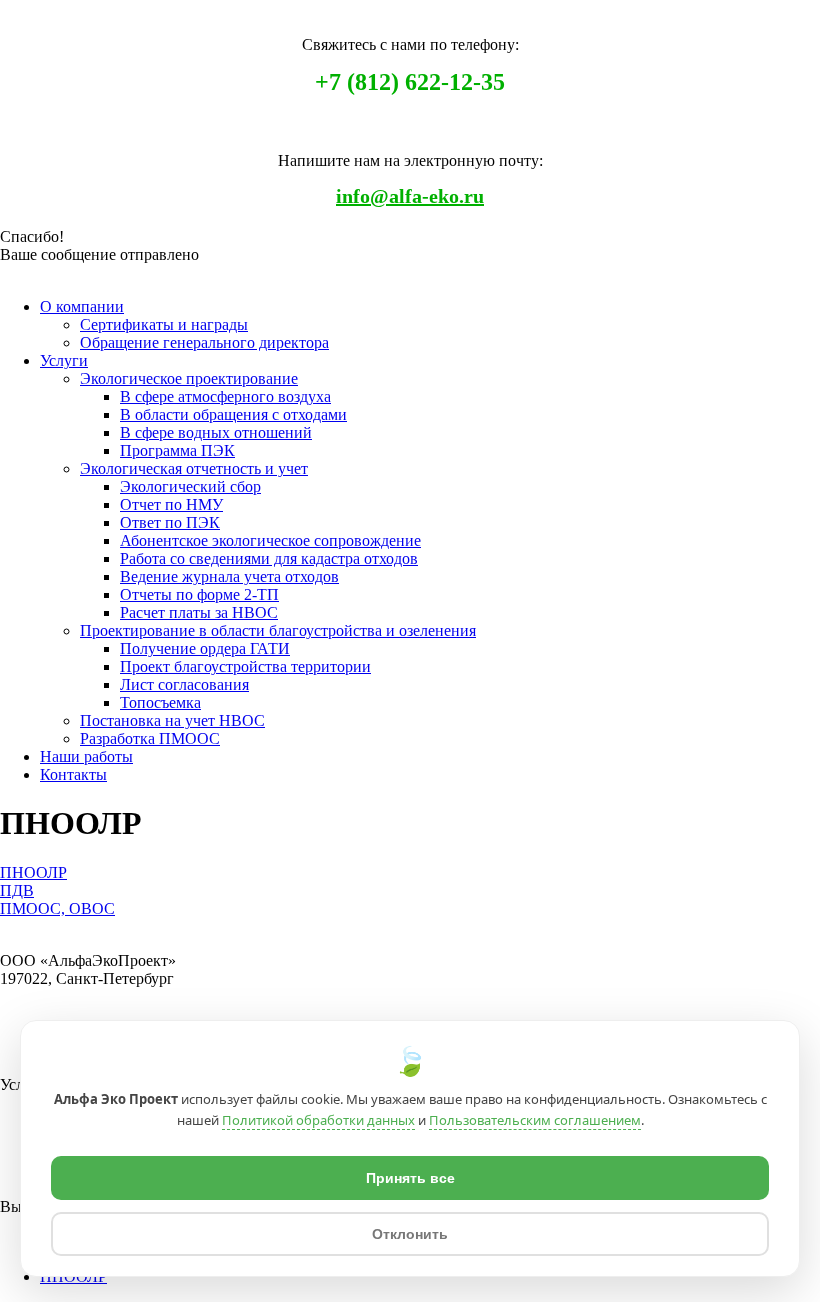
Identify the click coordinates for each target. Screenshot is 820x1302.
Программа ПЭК (177, 450)
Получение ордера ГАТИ (205, 648)
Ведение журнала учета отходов (229, 576)
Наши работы (86, 756)
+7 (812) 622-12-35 (410, 82)
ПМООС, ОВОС (57, 908)
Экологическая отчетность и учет (194, 468)
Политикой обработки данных (318, 1120)
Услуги (64, 360)
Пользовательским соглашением (535, 1120)
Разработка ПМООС (150, 738)
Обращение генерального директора (204, 342)
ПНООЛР (33, 872)
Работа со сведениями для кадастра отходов (269, 558)
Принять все (410, 1178)
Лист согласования (184, 684)
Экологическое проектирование (189, 378)
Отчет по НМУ (171, 504)
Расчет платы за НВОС (199, 612)
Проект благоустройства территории (245, 666)
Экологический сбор (190, 486)
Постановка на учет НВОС (172, 720)
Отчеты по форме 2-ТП (199, 594)
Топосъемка (160, 702)
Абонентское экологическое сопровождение (270, 540)
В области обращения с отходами (233, 414)
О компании (82, 306)
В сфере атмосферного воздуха (225, 396)
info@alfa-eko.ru (410, 196)
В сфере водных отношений (216, 432)
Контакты (73, 774)
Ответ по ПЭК (170, 522)
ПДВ (17, 890)
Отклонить (410, 1234)
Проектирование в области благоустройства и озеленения (278, 630)
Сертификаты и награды (164, 324)
